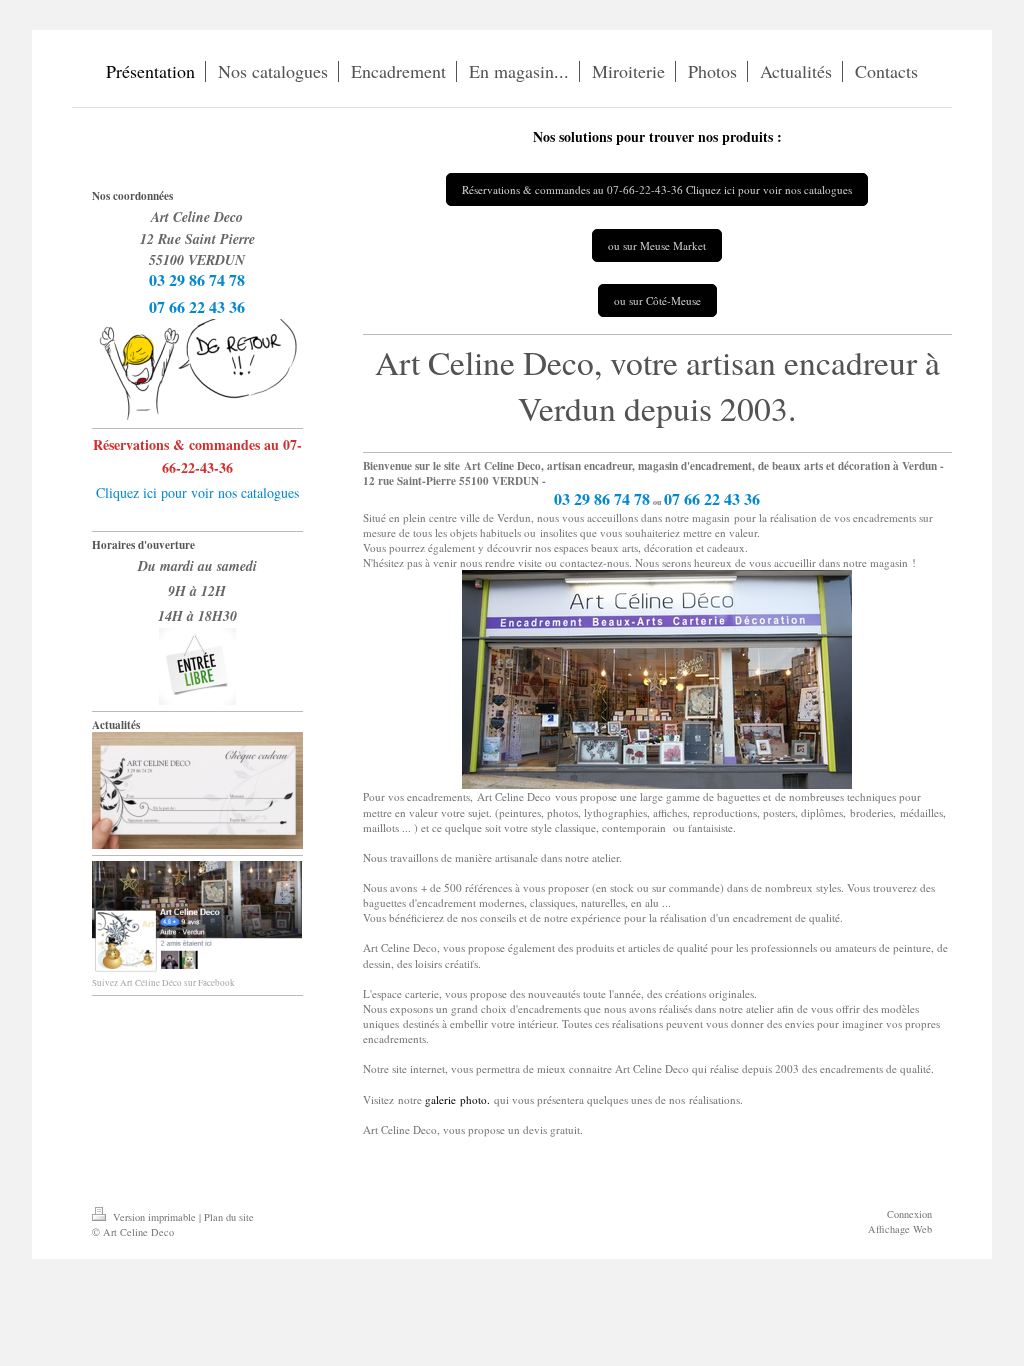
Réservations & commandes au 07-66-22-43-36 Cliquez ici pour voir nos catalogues (657, 189)
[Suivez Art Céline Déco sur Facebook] (197, 917)
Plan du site (229, 1217)
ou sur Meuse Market (657, 245)
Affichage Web (900, 1229)
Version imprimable (154, 1217)
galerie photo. (457, 1099)
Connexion (909, 1214)
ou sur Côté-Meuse (657, 300)
